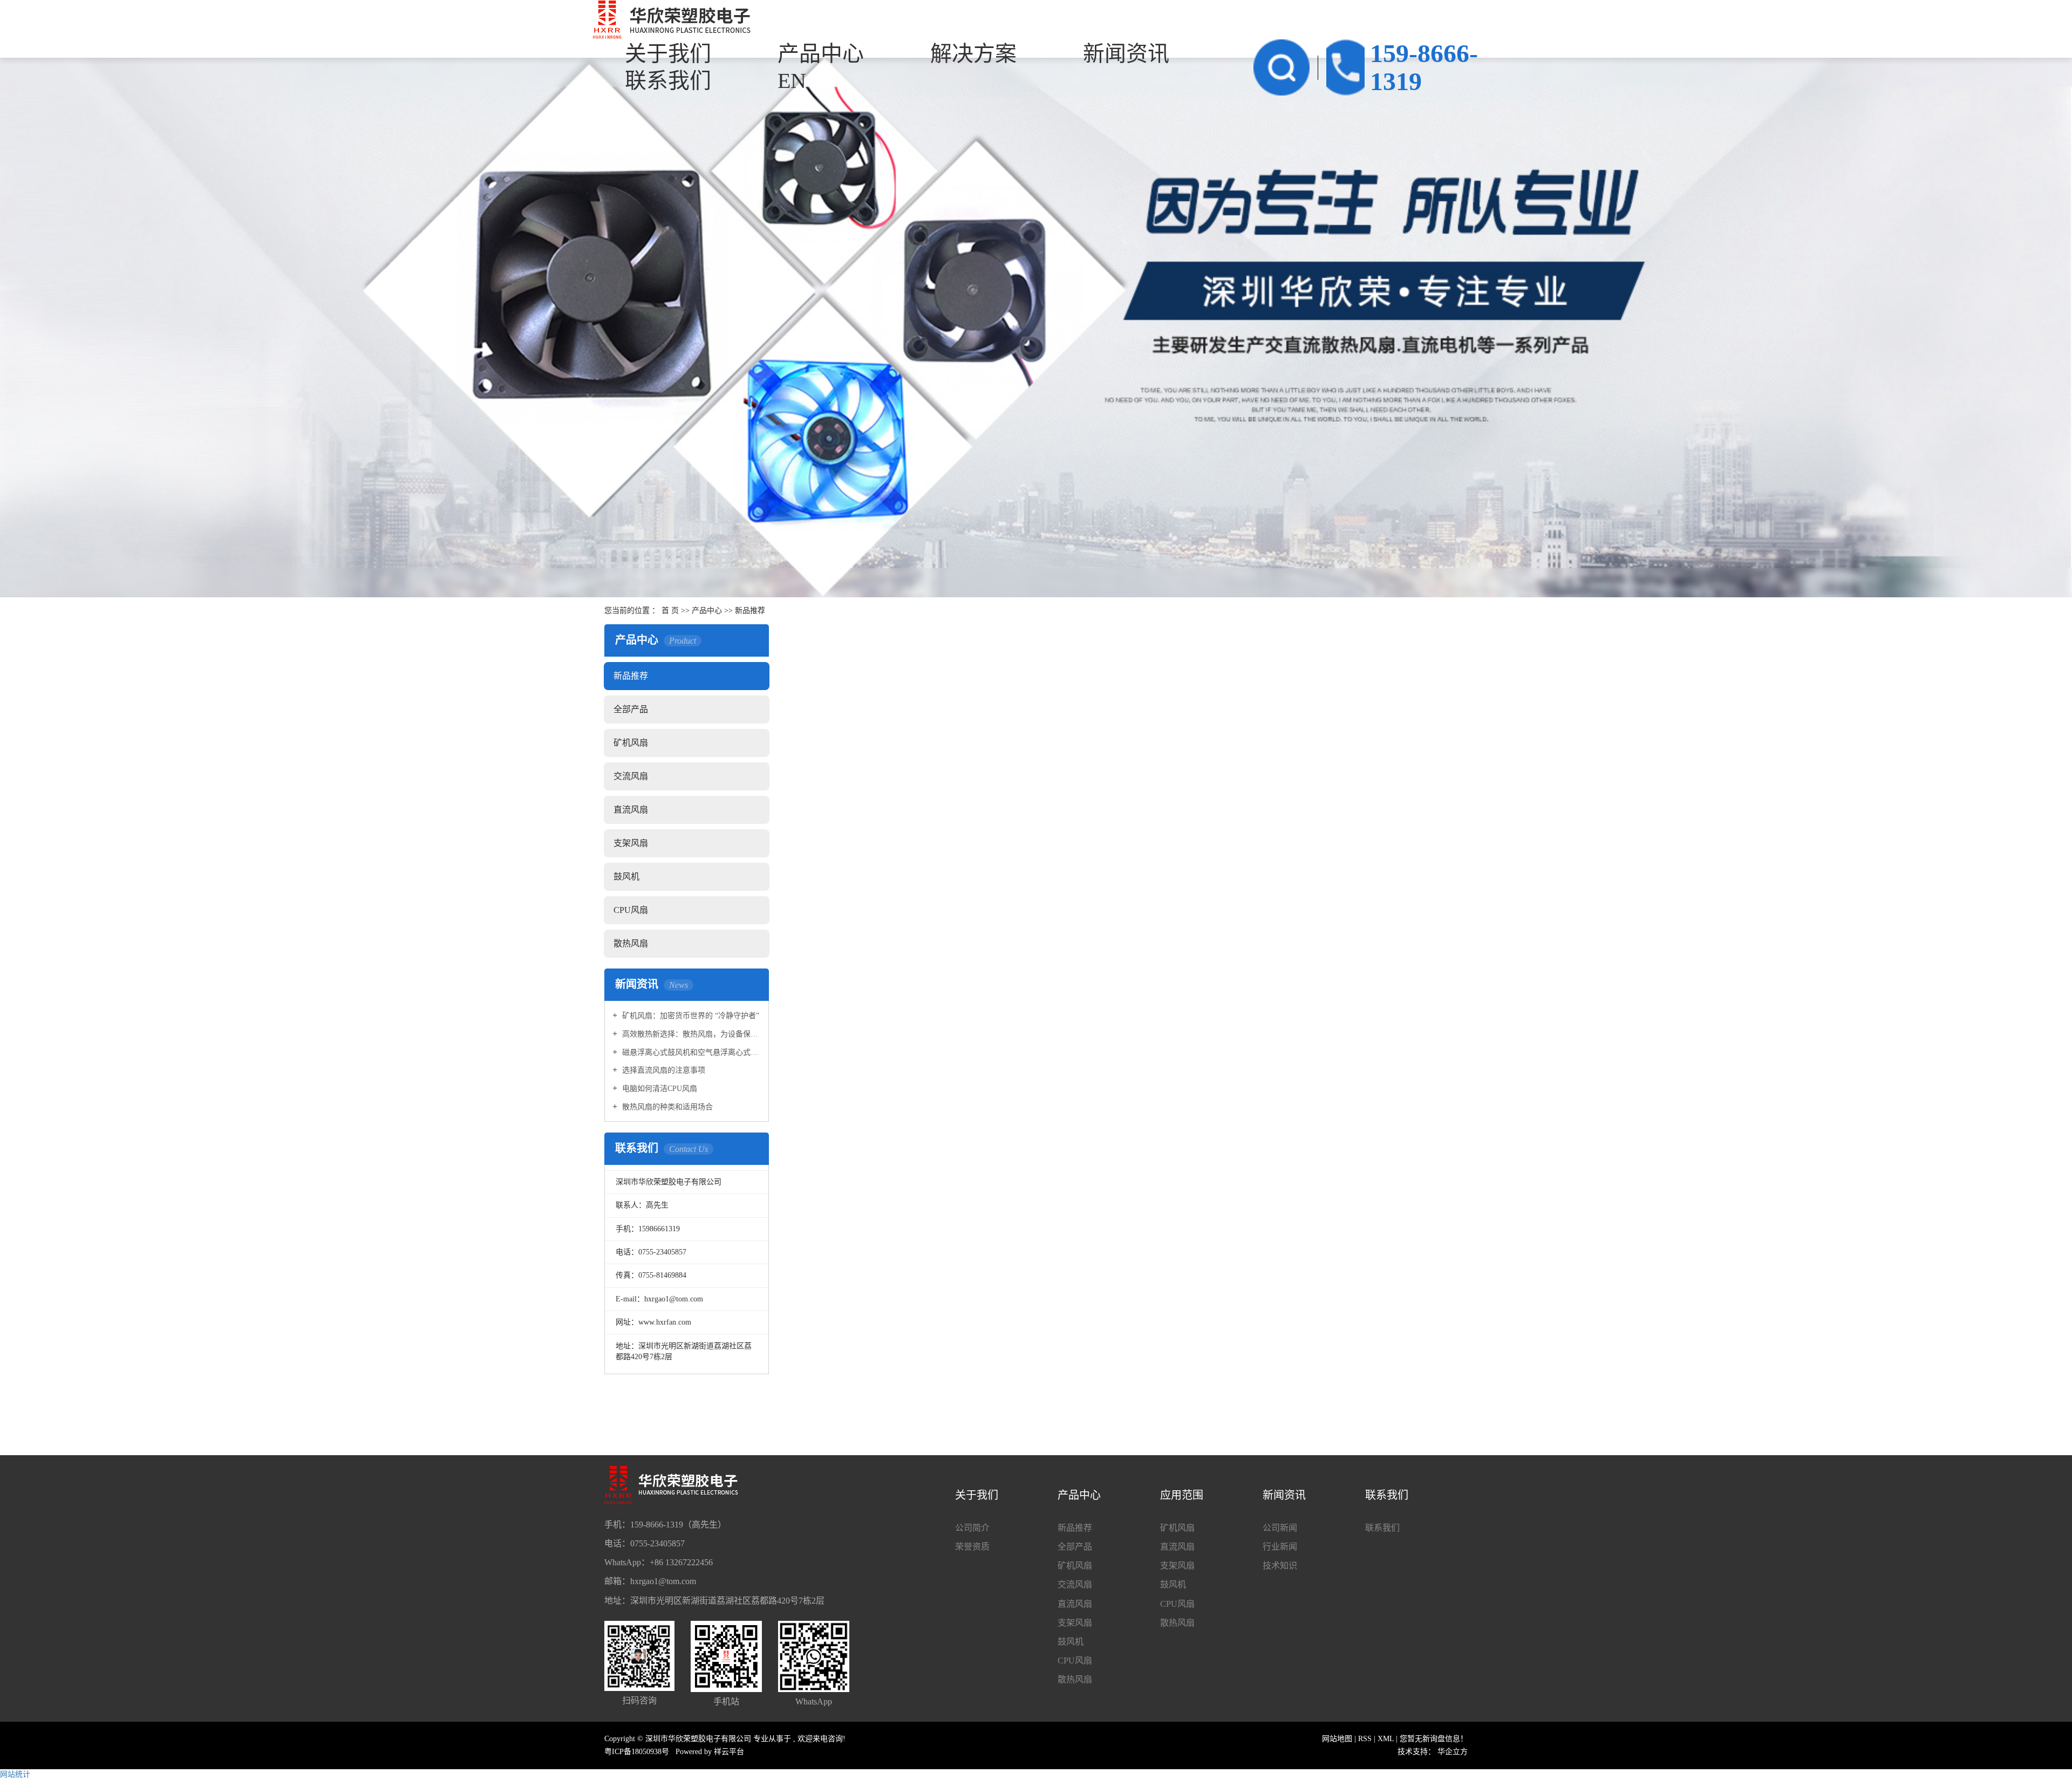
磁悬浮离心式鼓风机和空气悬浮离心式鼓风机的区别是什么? (690, 1052)
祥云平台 (729, 1752)
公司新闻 (1280, 1528)
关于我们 (668, 54)
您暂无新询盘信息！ (1434, 1739)
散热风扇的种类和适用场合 (666, 1107)
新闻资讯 (1126, 54)
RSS (1365, 1739)
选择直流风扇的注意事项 (663, 1070)
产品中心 (821, 54)
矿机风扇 (631, 743)
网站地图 (1338, 1739)
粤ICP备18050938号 (637, 1752)
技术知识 (1280, 1566)
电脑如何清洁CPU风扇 (659, 1089)
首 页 (670, 611)
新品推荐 (750, 611)
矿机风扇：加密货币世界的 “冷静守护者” (690, 1016)
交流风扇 (631, 776)
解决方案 (973, 54)
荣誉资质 (972, 1547)
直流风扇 (631, 810)
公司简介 (972, 1528)
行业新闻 (1280, 1547)
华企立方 (1453, 1752)
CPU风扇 (631, 910)
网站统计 (15, 1774)
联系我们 (1382, 1528)
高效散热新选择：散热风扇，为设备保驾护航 (690, 1034)
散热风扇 (631, 943)
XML (1386, 1739)
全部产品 (631, 709)
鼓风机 (626, 877)
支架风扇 (631, 843)
